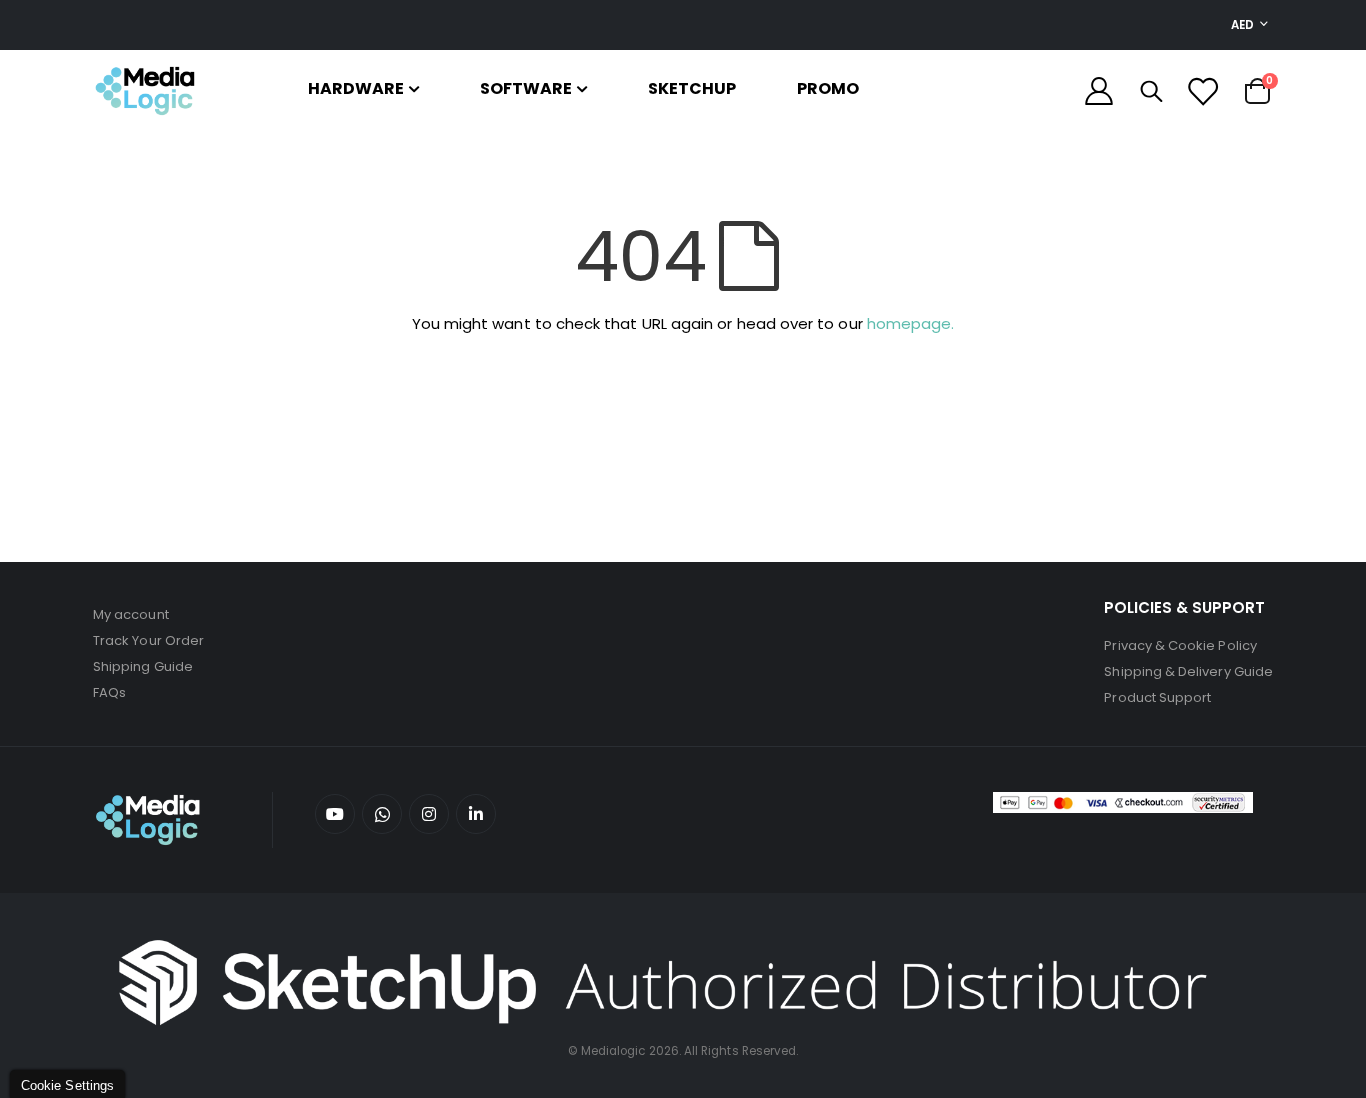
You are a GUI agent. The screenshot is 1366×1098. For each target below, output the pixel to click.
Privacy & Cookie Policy (1180, 645)
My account (131, 614)
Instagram (429, 814)
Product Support (1157, 697)
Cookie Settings (67, 1085)
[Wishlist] (1202, 91)
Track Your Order (148, 640)
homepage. (911, 323)
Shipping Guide (143, 666)
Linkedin (476, 814)
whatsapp (382, 814)
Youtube (335, 814)
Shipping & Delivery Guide (1188, 671)
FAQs (109, 692)
